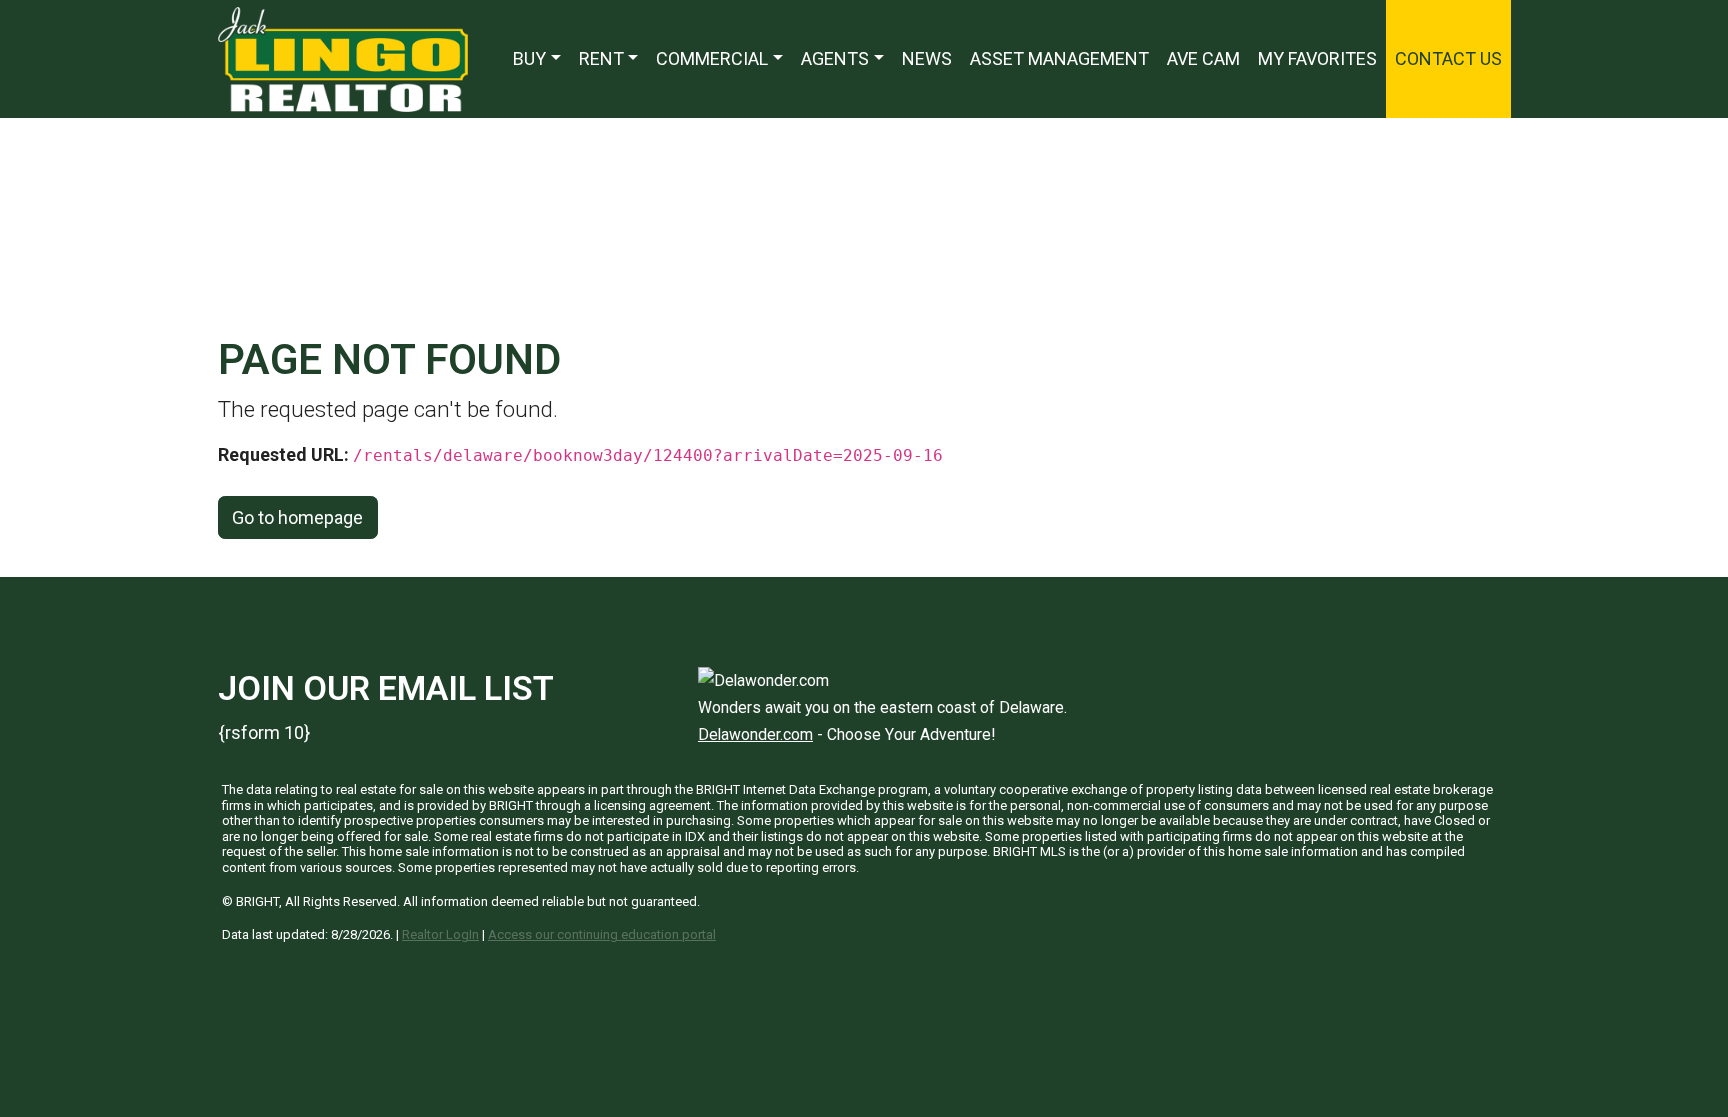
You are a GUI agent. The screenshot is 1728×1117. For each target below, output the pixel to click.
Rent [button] (601, 58)
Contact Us (1448, 58)
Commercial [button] (712, 58)
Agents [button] (835, 58)
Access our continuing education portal (602, 934)
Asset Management (1059, 58)
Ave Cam (1203, 58)
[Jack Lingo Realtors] (343, 57)
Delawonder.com (755, 734)
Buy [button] (529, 58)
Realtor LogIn (440, 934)
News (927, 58)
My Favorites (1317, 58)
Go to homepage (297, 517)
